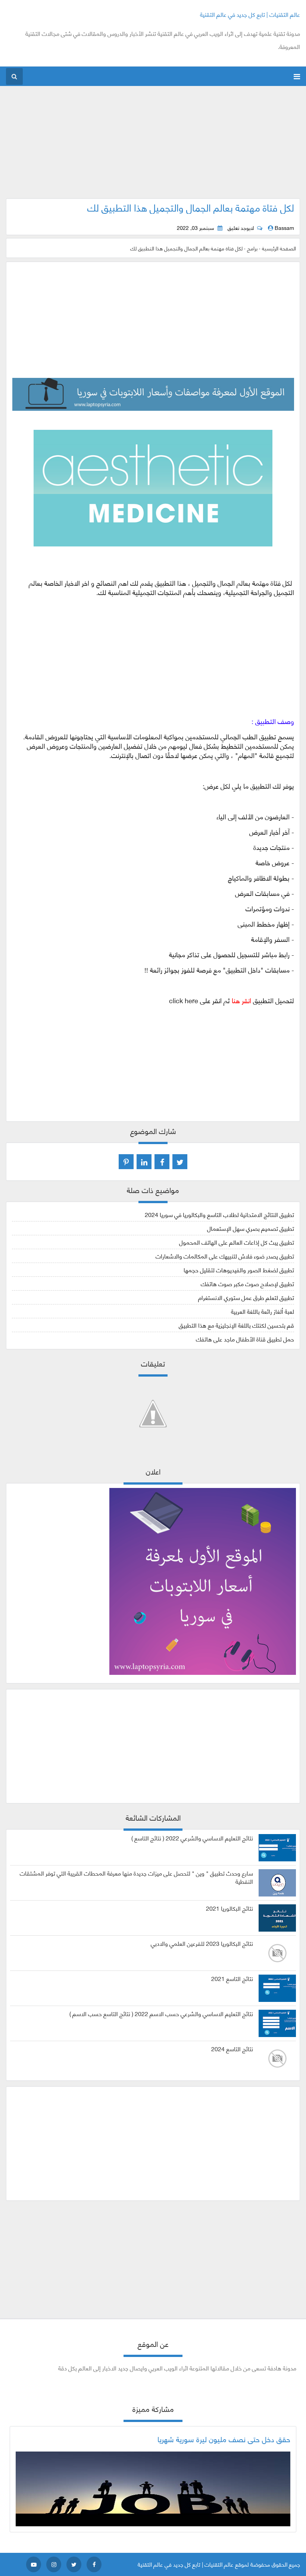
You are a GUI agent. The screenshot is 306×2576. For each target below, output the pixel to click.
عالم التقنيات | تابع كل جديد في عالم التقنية (250, 14)
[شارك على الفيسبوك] (162, 1162)
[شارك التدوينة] (144, 1162)
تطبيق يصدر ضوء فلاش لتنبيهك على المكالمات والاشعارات (225, 1256)
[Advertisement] (153, 146)
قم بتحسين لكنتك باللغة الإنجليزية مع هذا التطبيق (236, 1325)
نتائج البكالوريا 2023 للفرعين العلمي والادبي (202, 1943)
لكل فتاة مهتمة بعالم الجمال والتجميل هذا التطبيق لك (191, 207)
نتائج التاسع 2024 (232, 2049)
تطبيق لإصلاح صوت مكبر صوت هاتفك (247, 1283)
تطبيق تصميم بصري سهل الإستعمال (251, 1228)
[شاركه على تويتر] (180, 1162)
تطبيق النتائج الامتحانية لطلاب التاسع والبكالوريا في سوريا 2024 (219, 1214)
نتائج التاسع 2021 (232, 1978)
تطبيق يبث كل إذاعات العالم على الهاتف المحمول (237, 1242)
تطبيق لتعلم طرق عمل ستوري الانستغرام (246, 1297)
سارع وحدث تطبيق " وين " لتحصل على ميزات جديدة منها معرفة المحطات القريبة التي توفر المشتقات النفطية (136, 1877)
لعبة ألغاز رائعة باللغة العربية (263, 1311)
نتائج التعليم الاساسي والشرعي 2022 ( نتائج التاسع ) (192, 1838)
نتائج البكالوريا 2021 (229, 1908)
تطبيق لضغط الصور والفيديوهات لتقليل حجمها (239, 1269)
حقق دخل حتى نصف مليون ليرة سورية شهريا (224, 2439)
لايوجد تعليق (241, 228)
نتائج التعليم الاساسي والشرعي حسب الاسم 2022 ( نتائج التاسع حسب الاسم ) (161, 2013)
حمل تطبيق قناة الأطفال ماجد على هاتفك (245, 1339)
